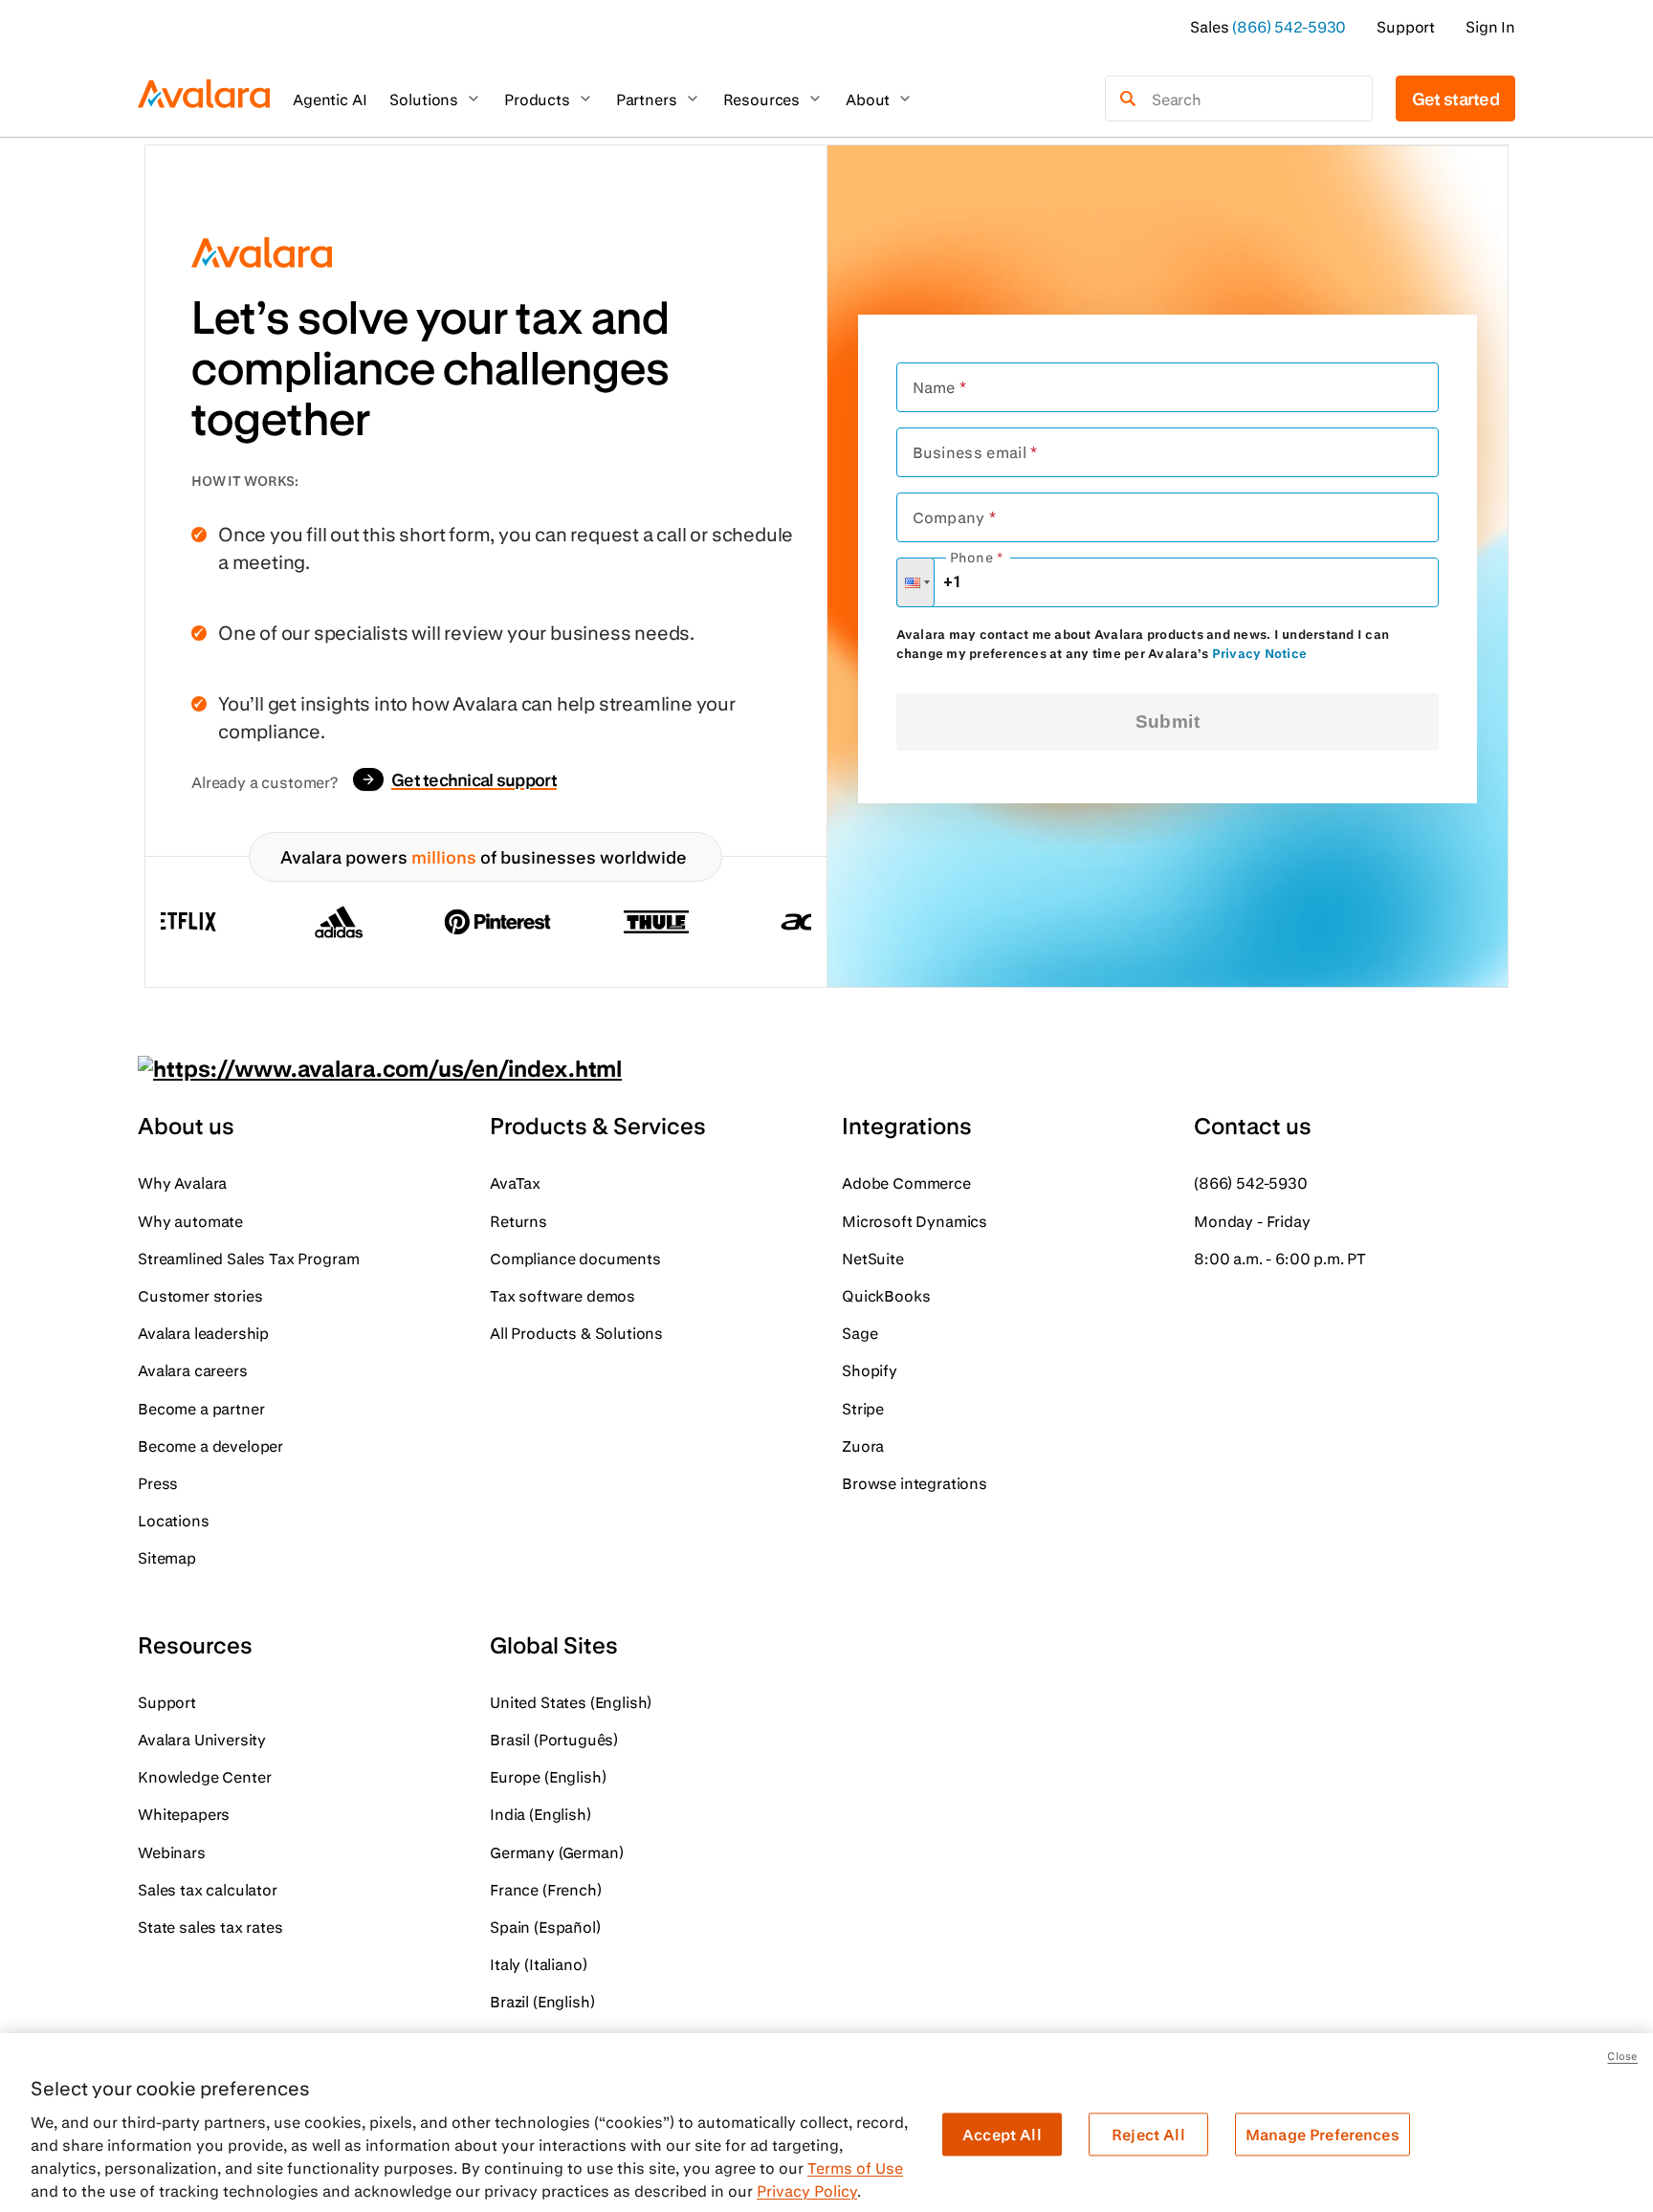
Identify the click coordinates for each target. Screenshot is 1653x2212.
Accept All (1002, 2134)
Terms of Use (855, 2168)
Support (1406, 26)
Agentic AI (330, 99)
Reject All (1148, 2134)
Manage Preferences (1322, 2134)
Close (1622, 2056)
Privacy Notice (1260, 653)
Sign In (1490, 26)
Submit (1168, 722)
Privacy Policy (807, 2190)
